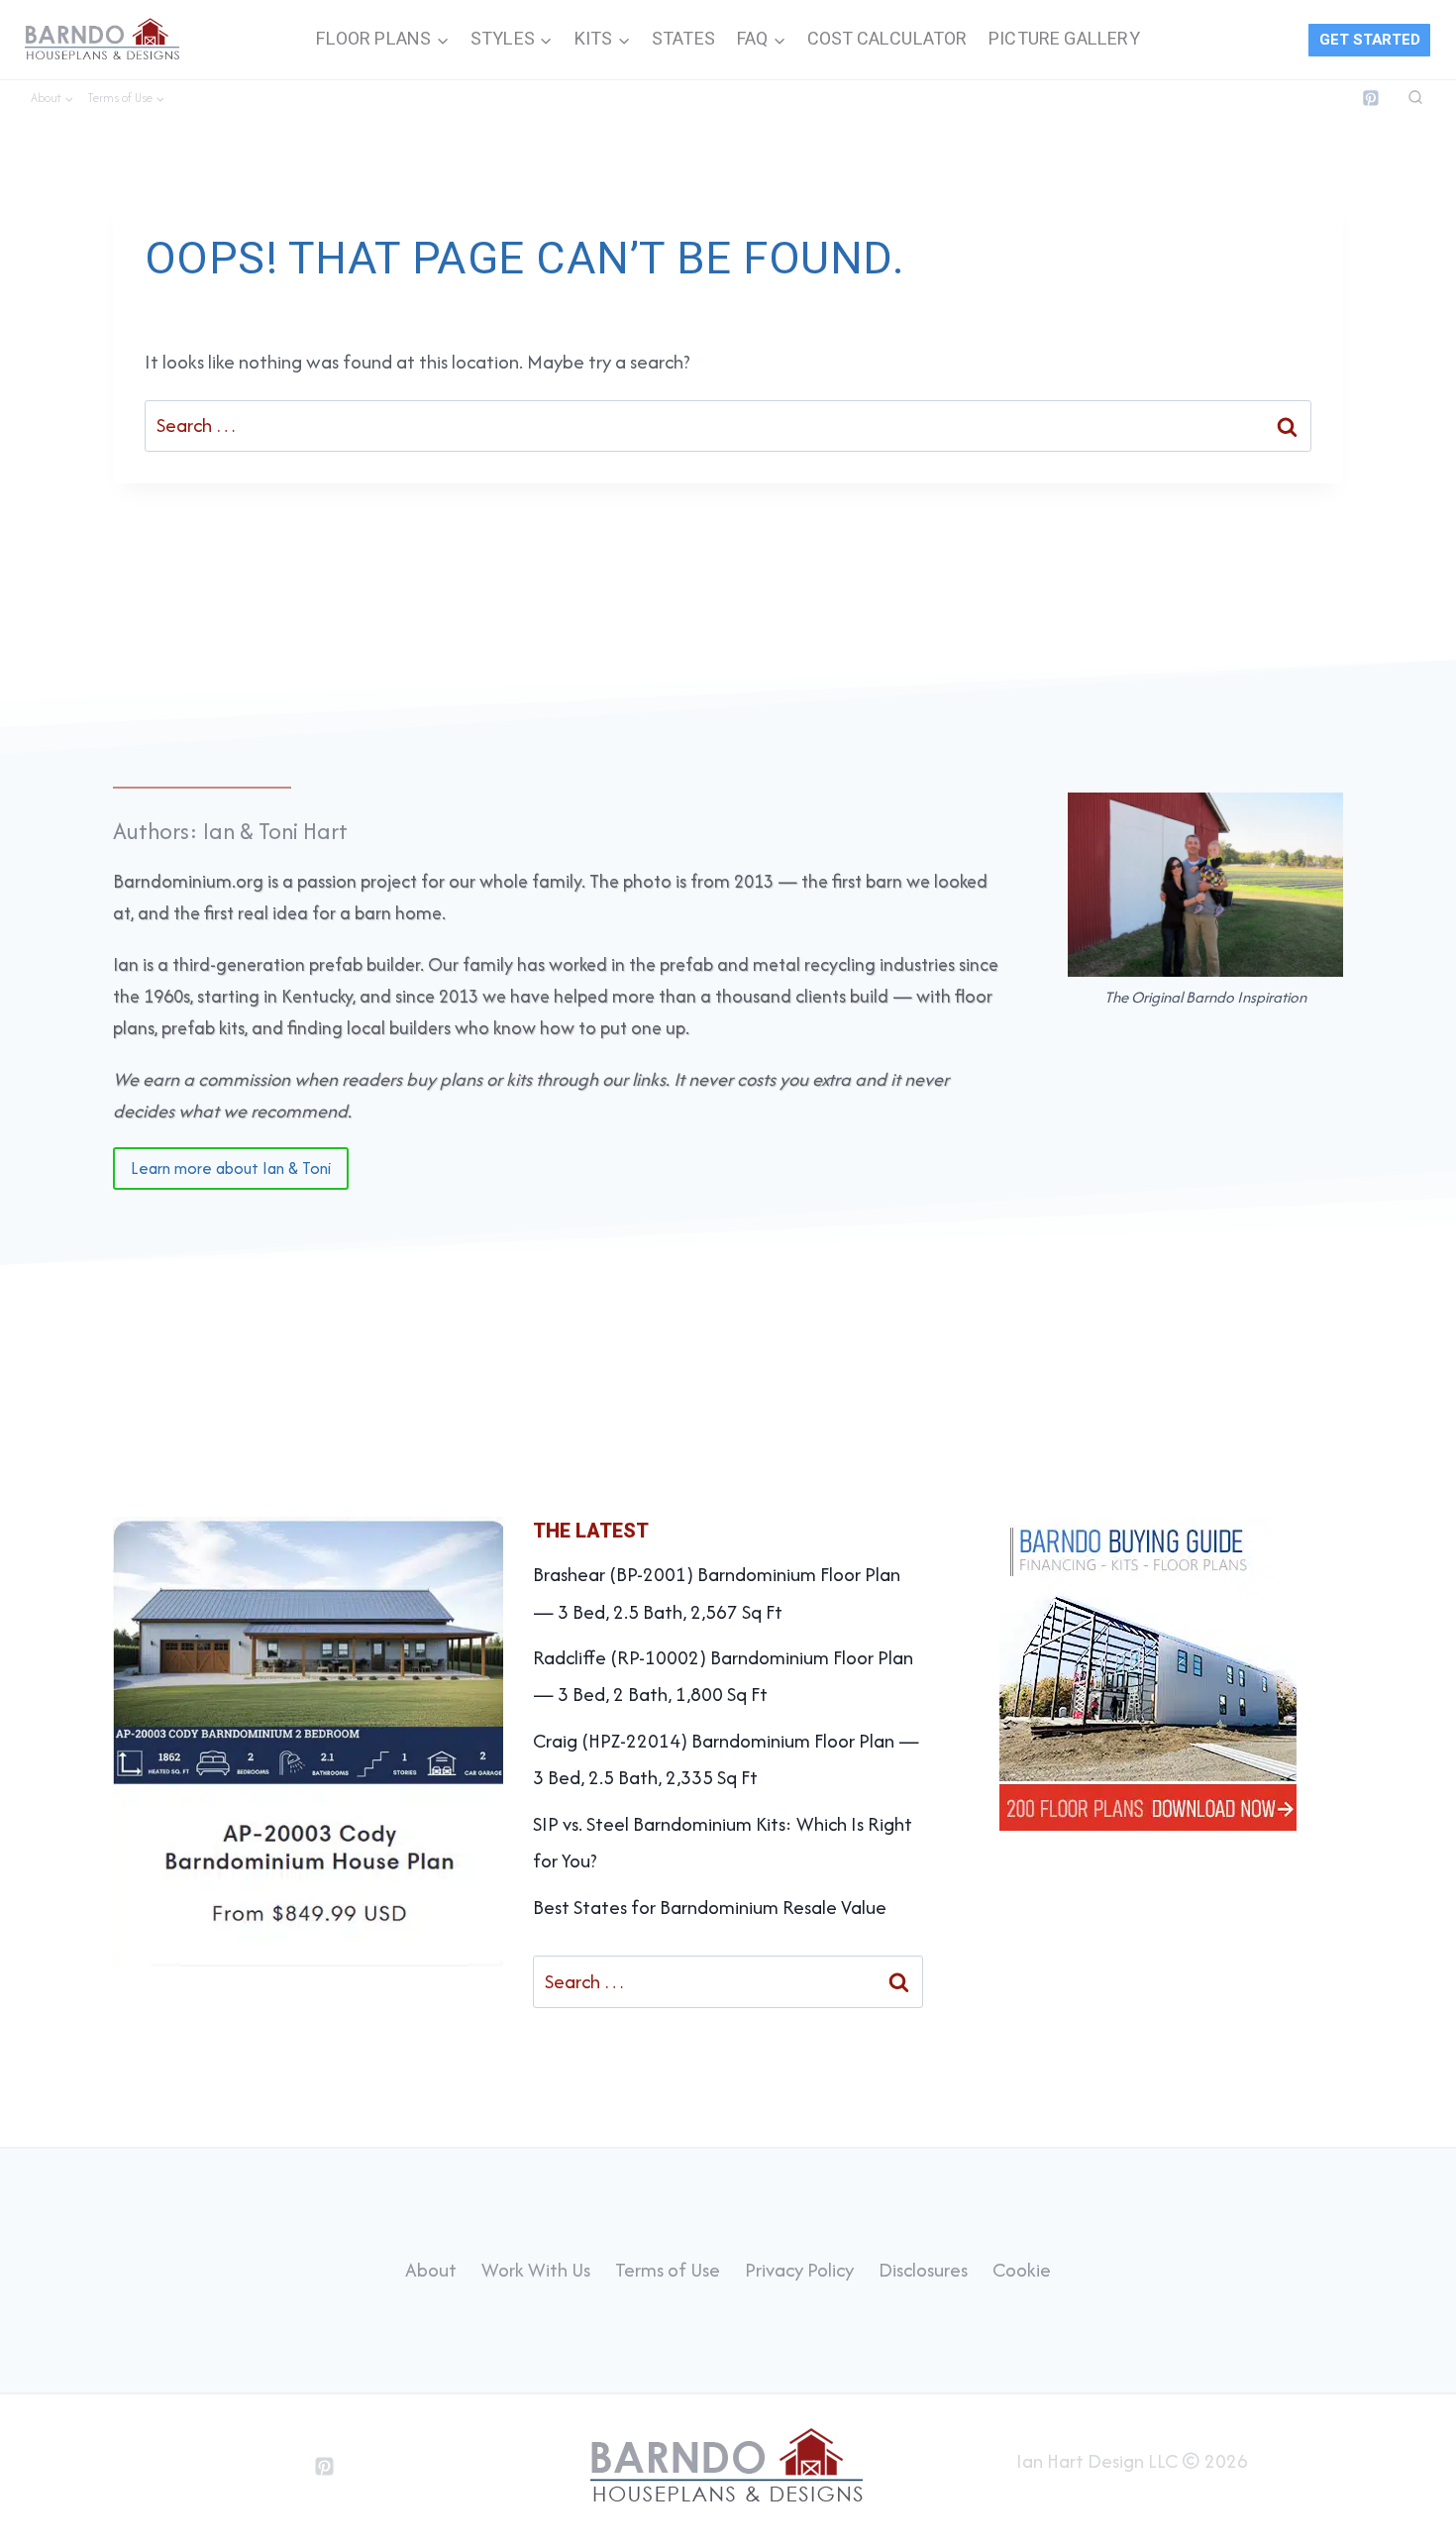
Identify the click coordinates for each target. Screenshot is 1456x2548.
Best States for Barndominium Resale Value (710, 1907)
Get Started (1370, 40)
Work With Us (536, 2270)
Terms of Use (668, 2270)
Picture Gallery (1064, 39)
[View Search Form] (1415, 98)
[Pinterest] (1371, 98)
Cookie (1022, 2270)
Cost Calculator (887, 39)
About (431, 2270)
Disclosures (923, 2270)
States (683, 39)
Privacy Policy (799, 2270)
